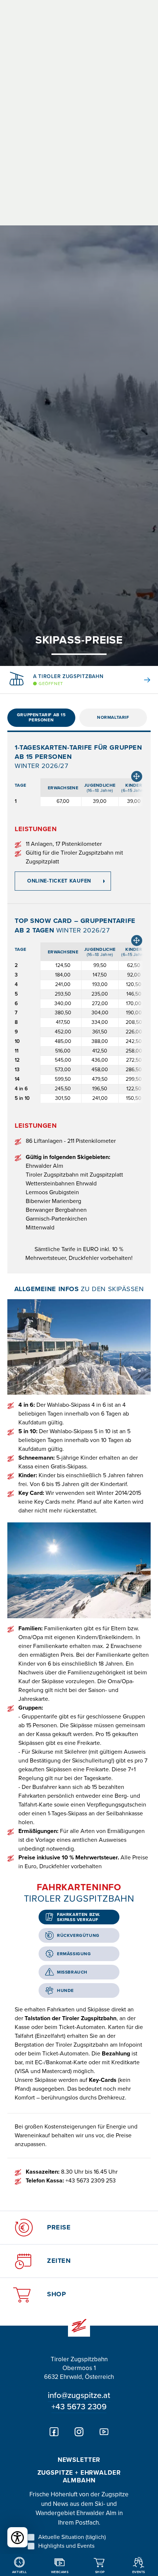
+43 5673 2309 (79, 2407)
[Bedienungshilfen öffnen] (17, 2537)
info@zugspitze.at (79, 2395)
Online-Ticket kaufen (59, 881)
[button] (141, 680)
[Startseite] (79, 2326)
